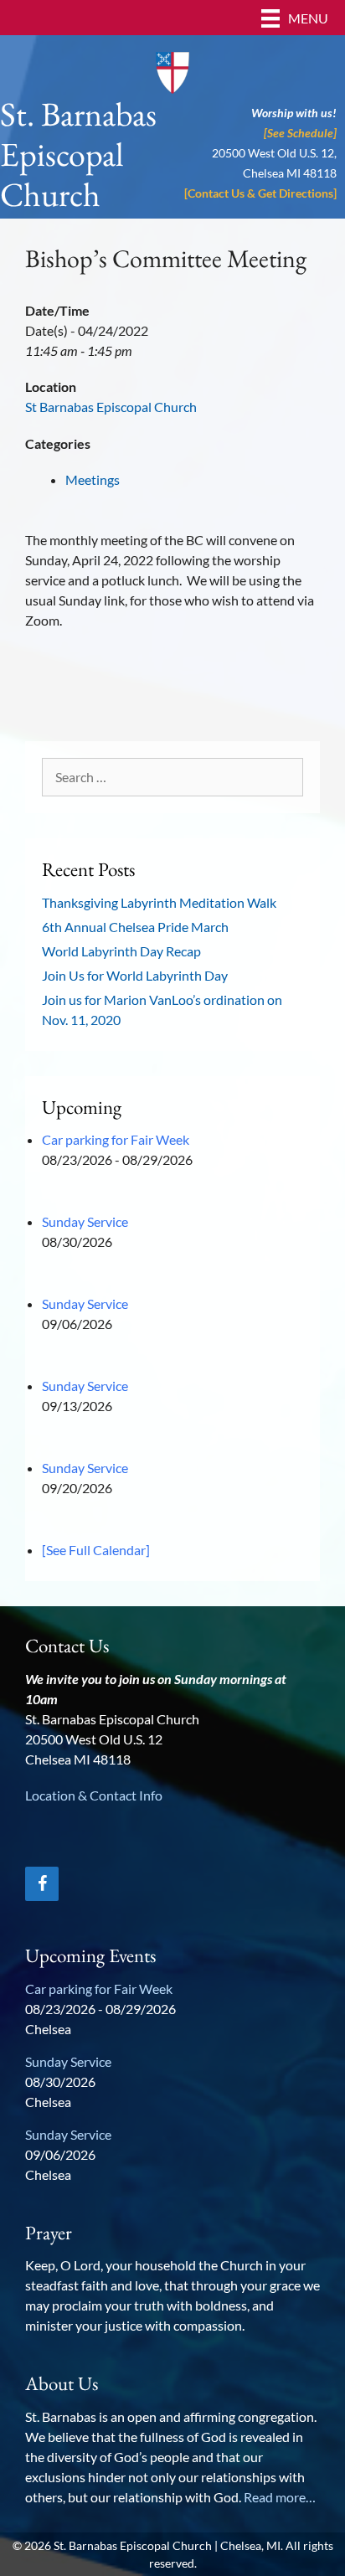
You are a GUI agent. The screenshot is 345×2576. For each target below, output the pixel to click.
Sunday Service (85, 1221)
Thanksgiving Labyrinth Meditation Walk (159, 902)
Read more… (280, 2497)
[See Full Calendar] (96, 1550)
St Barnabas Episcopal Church (111, 407)
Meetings (93, 479)
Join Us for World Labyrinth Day (135, 975)
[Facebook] (42, 1884)
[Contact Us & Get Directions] (260, 193)
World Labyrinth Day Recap (121, 951)
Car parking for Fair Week (116, 1139)
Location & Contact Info (94, 1795)
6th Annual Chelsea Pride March (135, 927)
